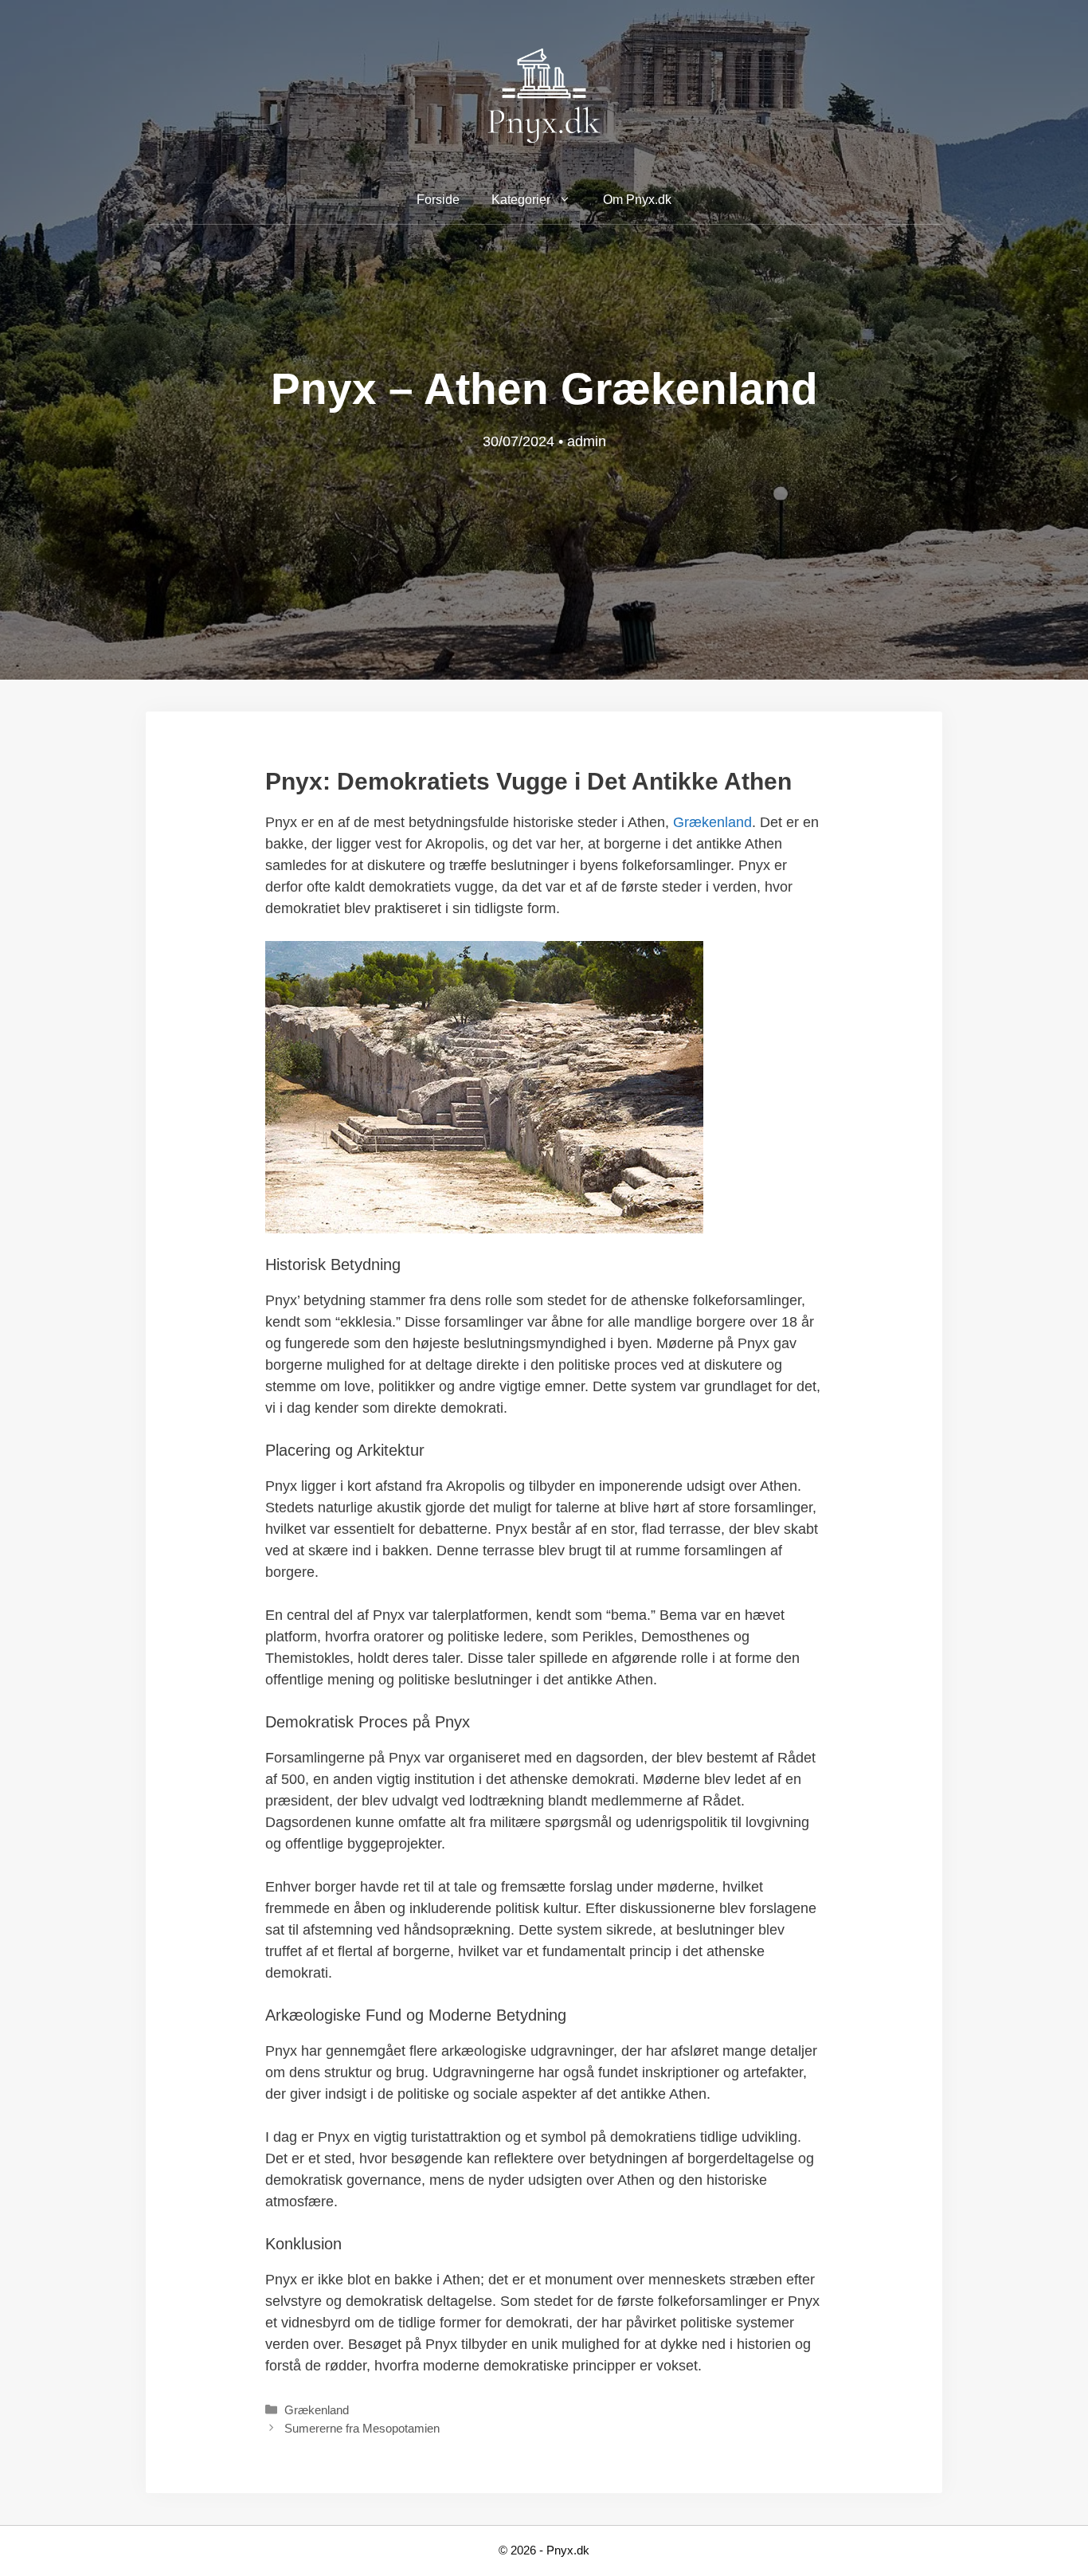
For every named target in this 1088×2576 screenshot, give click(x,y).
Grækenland (712, 822)
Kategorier (521, 200)
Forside (438, 200)
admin (587, 441)
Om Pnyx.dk (637, 200)
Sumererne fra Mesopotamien (362, 2428)
